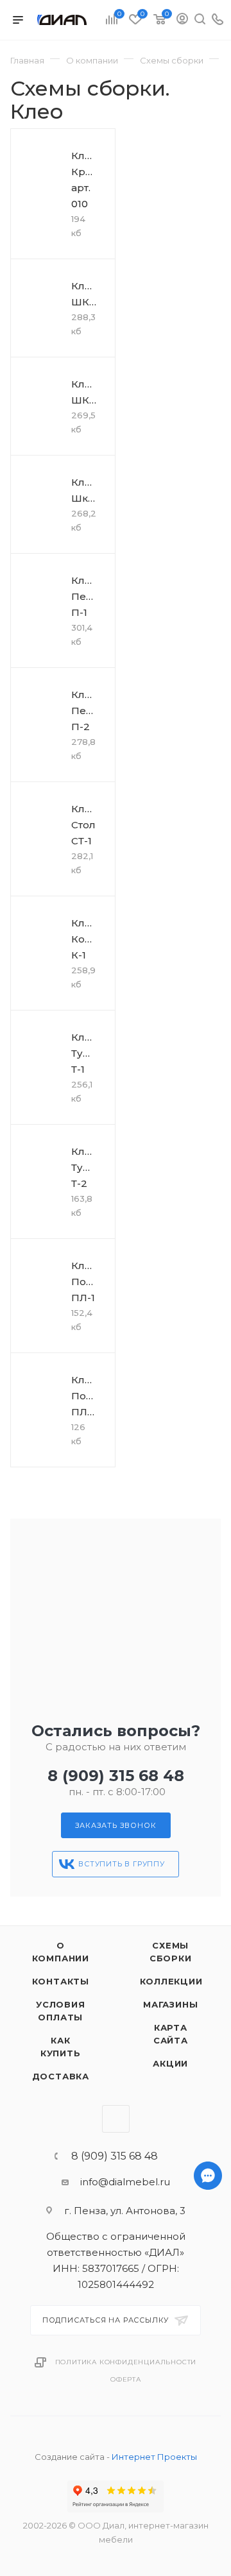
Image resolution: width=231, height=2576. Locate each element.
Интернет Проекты (154, 2457)
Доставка (61, 2076)
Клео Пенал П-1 (88, 596)
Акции (170, 2063)
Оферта (126, 2379)
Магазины (170, 2004)
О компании (61, 1952)
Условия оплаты (61, 2011)
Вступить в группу (122, 1864)
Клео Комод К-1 (89, 939)
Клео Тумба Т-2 (87, 1167)
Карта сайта (171, 2034)
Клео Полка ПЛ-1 (88, 1282)
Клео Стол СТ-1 (84, 825)
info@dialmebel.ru (125, 2182)
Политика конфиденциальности (126, 2362)
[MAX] (208, 2504)
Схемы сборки (171, 1952)
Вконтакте (116, 2119)
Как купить (61, 2047)
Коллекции (171, 1981)
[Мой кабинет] (182, 20)
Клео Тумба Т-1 (87, 1053)
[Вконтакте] (208, 2538)
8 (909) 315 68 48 (116, 1776)
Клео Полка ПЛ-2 (88, 1396)
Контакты (61, 1981)
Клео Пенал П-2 (88, 711)
